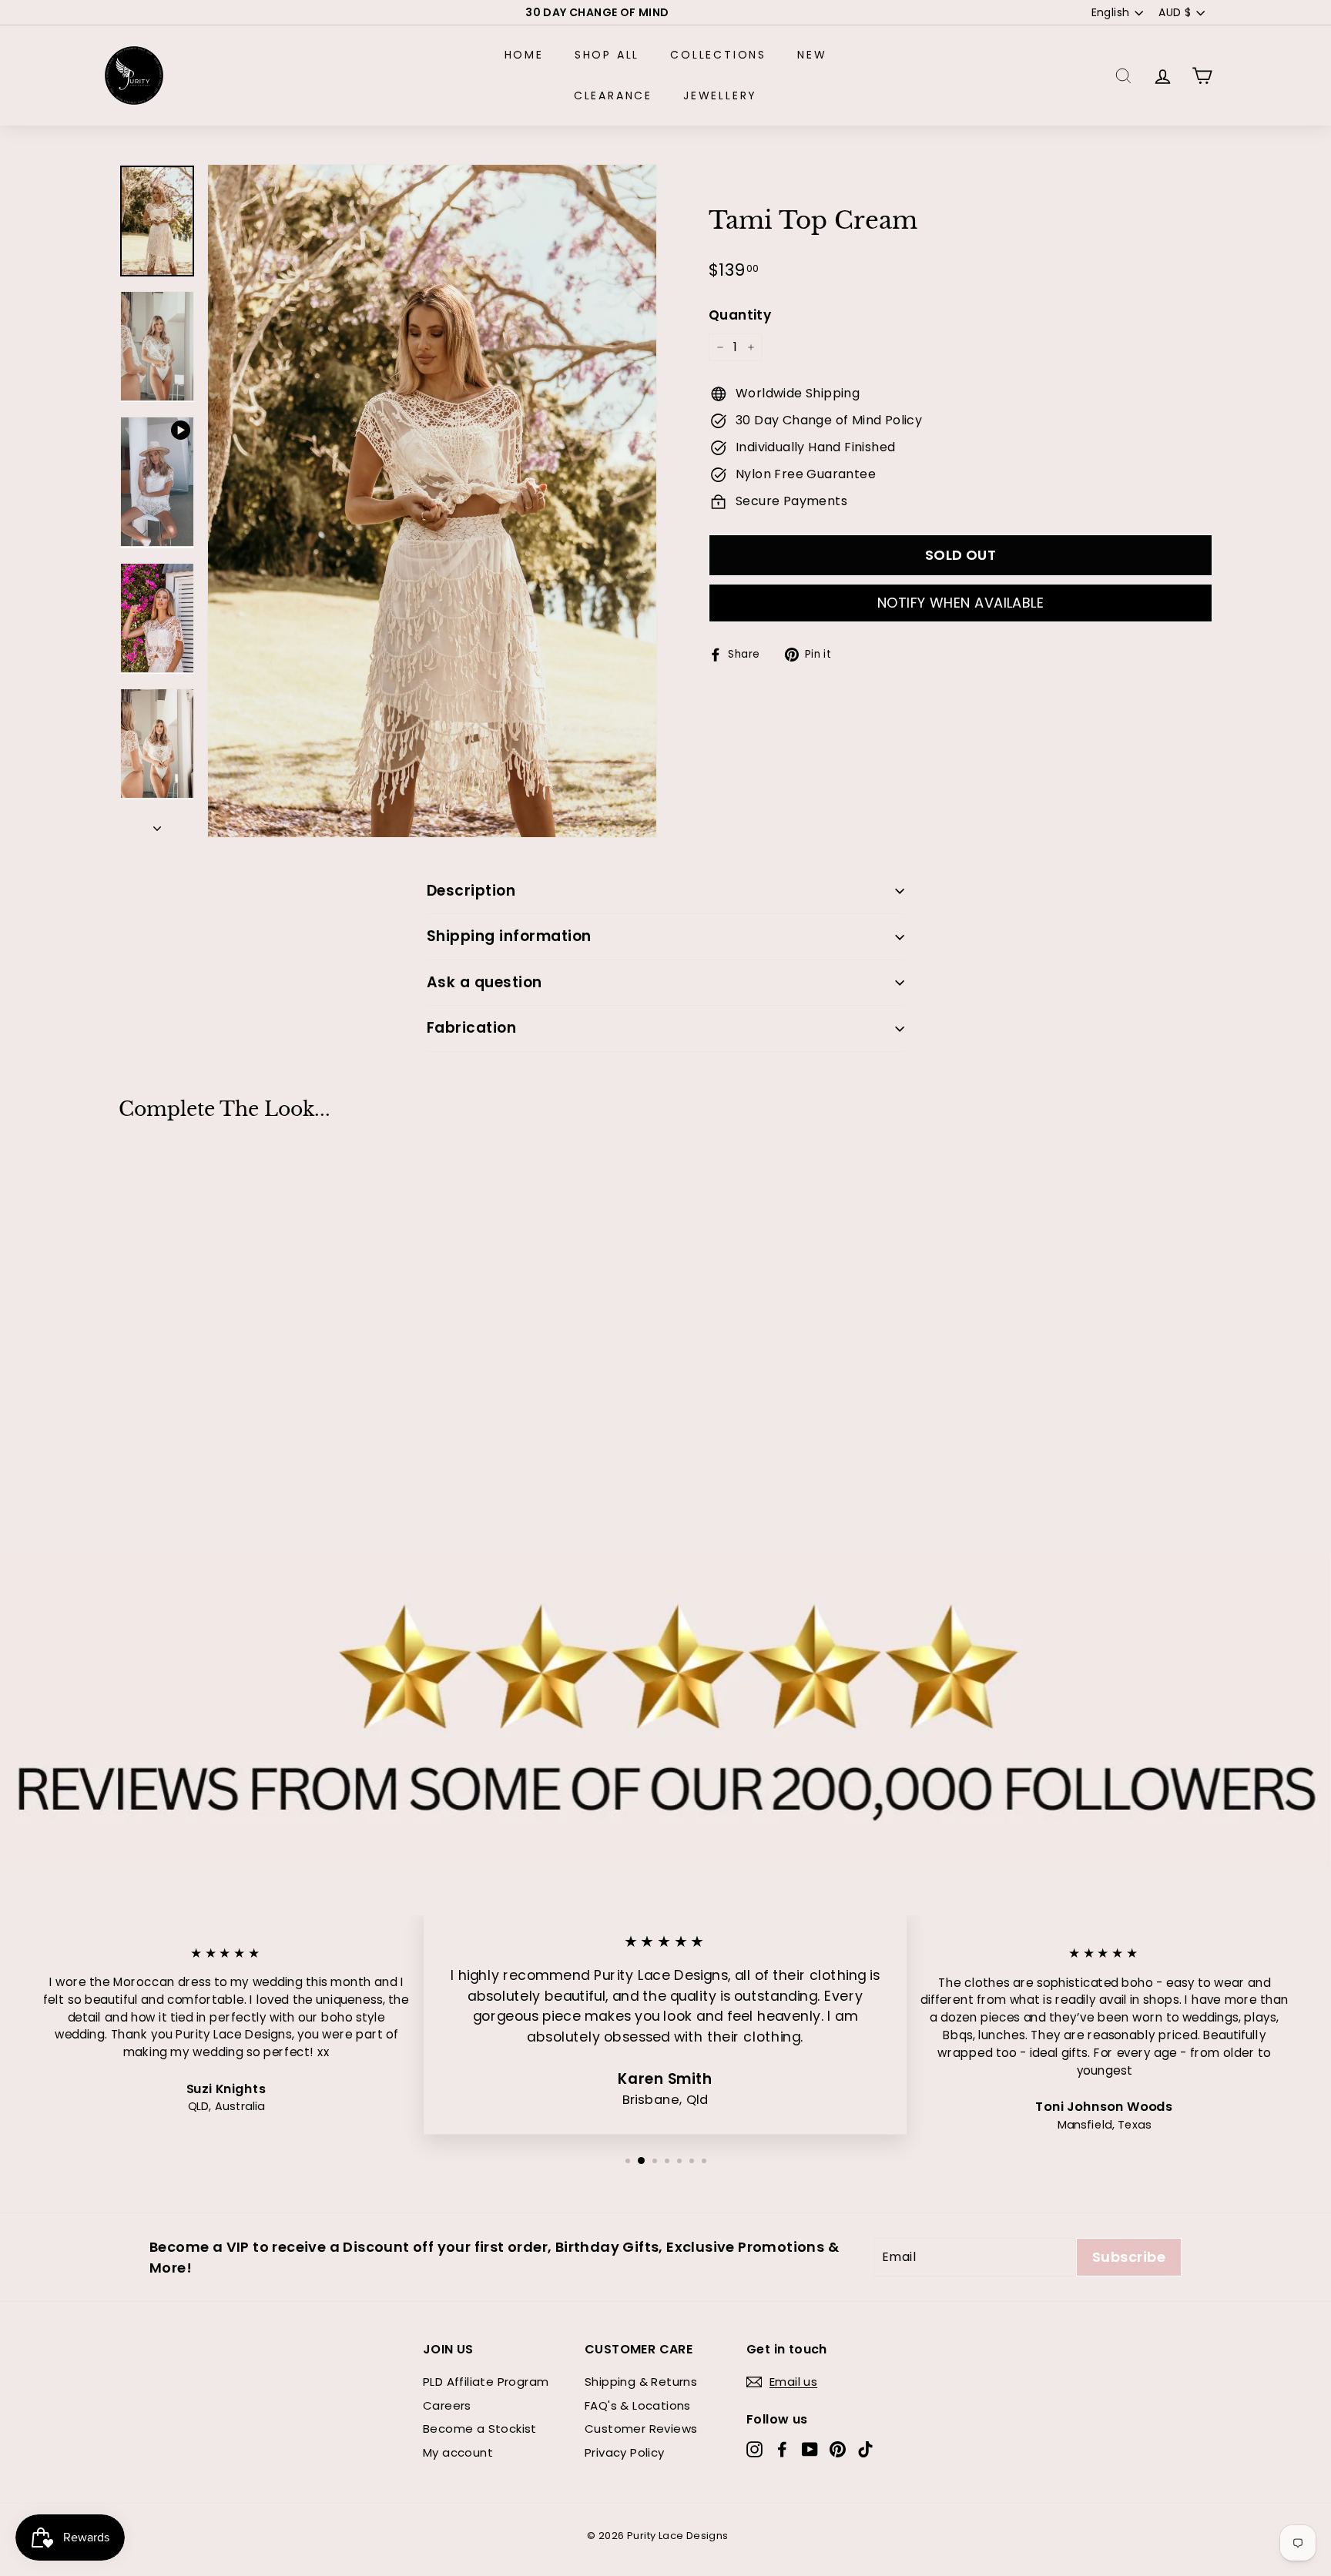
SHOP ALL (607, 55)
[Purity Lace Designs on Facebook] (782, 2449)
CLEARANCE (613, 95)
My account (458, 2452)
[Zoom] (432, 501)
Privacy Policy (625, 2452)
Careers (447, 2405)
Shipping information (509, 936)
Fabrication (471, 1028)
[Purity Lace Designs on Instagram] (754, 2449)
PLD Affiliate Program (486, 2382)
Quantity (740, 316)
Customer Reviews (641, 2429)
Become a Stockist (480, 2429)
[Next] (157, 825)
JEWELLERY (720, 95)
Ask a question (484, 982)
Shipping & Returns (641, 2382)
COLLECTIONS (718, 55)
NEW (812, 55)
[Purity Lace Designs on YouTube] (810, 2449)
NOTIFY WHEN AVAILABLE (961, 603)
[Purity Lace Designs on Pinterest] (838, 2449)
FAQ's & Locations (638, 2405)
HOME (524, 55)
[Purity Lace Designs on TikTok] (865, 2449)
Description (471, 891)
